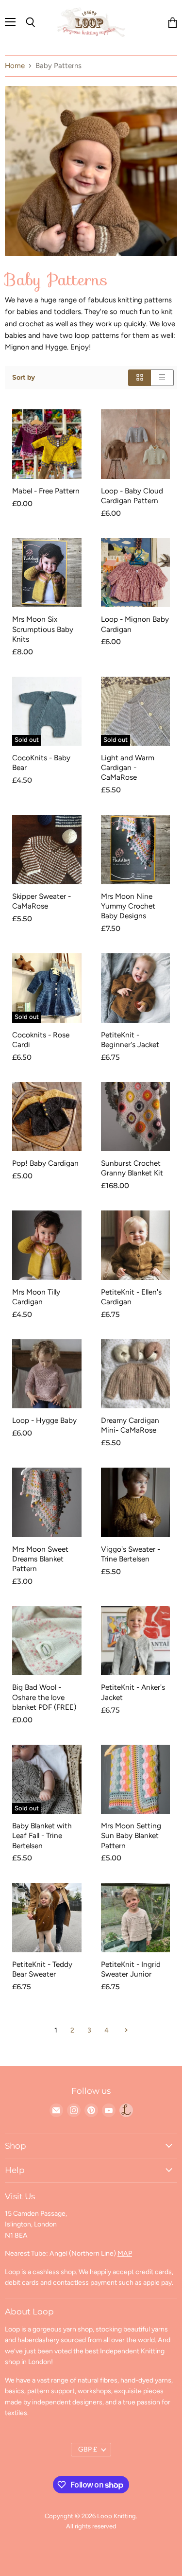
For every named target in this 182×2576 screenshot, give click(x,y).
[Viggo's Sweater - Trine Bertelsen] (136, 1502)
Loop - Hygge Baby (44, 1420)
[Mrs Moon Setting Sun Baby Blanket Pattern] (136, 1779)
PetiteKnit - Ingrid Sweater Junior (131, 1969)
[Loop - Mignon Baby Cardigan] (136, 573)
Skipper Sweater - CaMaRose (41, 901)
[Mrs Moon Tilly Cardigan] (47, 1245)
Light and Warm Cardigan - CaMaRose (128, 767)
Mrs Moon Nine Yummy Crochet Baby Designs (128, 906)
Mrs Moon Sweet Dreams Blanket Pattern (40, 1559)
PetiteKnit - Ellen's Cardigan (131, 1297)
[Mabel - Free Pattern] (47, 444)
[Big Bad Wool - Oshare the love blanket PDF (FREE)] (47, 1641)
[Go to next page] (125, 2030)
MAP (125, 2253)
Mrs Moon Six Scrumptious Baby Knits (43, 629)
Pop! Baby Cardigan (45, 1163)
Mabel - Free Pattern (46, 491)
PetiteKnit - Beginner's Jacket (130, 1040)
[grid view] (140, 377)
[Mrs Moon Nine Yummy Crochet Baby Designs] (136, 850)
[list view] (162, 377)
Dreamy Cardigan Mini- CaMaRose (130, 1425)
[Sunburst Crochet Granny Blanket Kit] (136, 1117)
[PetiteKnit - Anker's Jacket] (136, 1641)
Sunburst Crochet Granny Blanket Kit (132, 1168)
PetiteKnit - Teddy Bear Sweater (42, 1969)
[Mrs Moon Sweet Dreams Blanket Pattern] (47, 1502)
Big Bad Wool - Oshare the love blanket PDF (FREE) (44, 1697)
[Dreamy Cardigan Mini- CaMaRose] (136, 1374)
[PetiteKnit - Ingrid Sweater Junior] (136, 1918)
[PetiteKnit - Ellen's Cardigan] (136, 1245)
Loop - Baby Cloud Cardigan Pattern (132, 496)
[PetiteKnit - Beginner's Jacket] (136, 988)
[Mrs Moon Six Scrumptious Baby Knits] (47, 573)
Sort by (24, 378)
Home (15, 66)
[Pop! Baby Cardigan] (47, 1117)
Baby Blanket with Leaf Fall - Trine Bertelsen (42, 1835)
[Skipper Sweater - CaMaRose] (47, 850)
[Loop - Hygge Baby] (47, 1374)
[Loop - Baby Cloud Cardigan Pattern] (136, 444)
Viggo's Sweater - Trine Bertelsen (131, 1554)
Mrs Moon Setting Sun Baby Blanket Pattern (131, 1835)
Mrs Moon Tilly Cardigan (36, 1297)
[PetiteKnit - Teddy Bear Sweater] (47, 1918)
